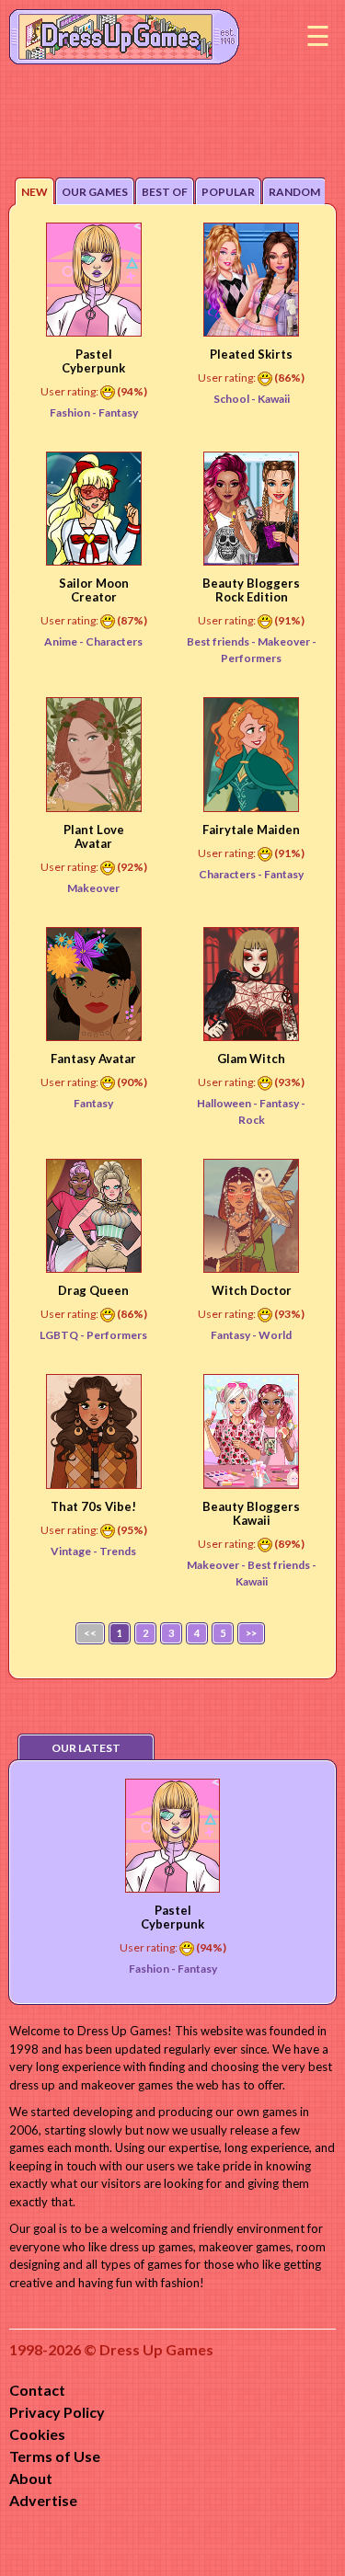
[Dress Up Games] (124, 35)
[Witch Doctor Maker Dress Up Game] (251, 1216)
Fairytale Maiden (251, 830)
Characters (114, 641)
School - (236, 399)
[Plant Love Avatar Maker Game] (94, 754)
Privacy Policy (57, 2412)
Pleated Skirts (251, 354)
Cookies (37, 2434)
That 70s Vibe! (93, 1506)
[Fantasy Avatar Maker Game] (94, 984)
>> (251, 1633)
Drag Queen (93, 1290)
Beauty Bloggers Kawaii (251, 1513)
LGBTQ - (63, 1335)
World (275, 1335)
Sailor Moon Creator (94, 590)
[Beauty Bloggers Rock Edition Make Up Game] (251, 509)
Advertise (43, 2500)
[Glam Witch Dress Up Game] (251, 984)
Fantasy (118, 412)
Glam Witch (251, 1059)
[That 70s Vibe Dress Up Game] (94, 1431)
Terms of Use (55, 2456)
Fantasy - (235, 1335)
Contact (37, 2390)
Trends (118, 1551)
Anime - (65, 641)
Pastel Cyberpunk (93, 361)
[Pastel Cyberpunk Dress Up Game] (94, 280)
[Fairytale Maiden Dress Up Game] (251, 754)
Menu (317, 37)
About (31, 2478)
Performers (117, 1335)
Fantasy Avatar (93, 1059)
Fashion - (74, 412)
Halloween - (228, 1103)
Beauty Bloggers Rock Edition (251, 590)
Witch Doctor (252, 1290)
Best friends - (222, 641)
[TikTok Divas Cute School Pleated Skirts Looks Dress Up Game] (251, 280)
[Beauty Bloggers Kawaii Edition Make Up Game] (251, 1431)
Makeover (285, 641)
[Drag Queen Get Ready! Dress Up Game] (94, 1216)
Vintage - (75, 1551)
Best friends (280, 1565)
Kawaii (274, 399)
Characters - (231, 874)
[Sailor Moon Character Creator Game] (94, 509)
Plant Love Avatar (94, 836)
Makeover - (217, 1565)
